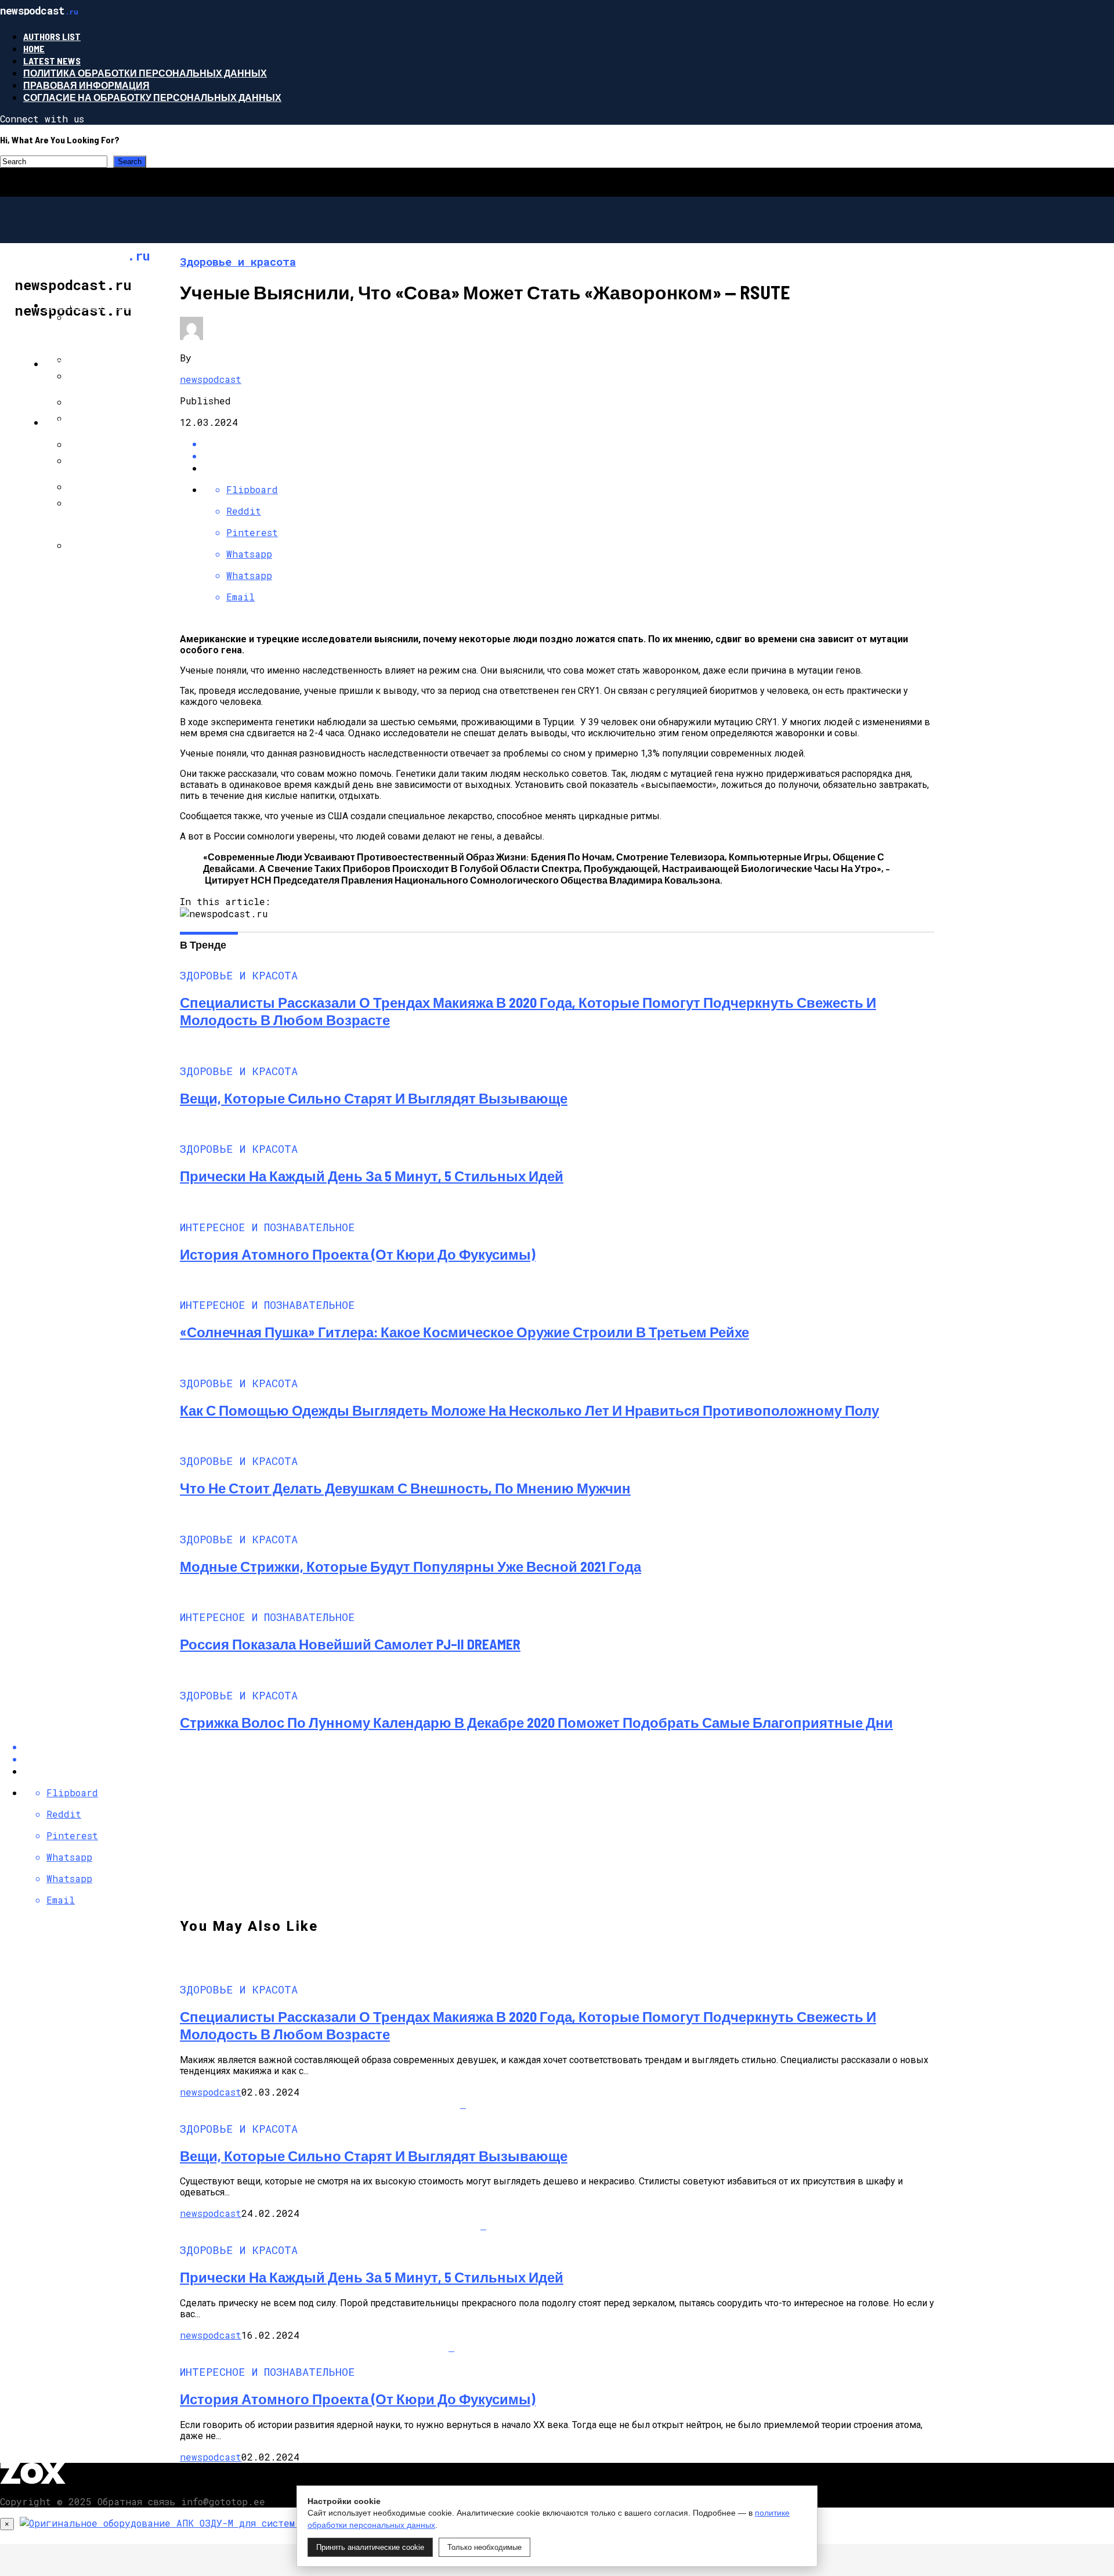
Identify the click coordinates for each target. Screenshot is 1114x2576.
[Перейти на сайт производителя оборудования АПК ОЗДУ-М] (171, 2523)
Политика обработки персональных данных (145, 73)
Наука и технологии (98, 422)
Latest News (52, 61)
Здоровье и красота (99, 305)
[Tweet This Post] (569, 456)
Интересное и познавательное (129, 363)
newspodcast (211, 379)
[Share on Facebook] (569, 444)
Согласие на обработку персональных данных (152, 97)
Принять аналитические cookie (370, 2547)
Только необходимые (484, 2547)
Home (34, 48)
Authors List (52, 36)
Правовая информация (86, 85)
